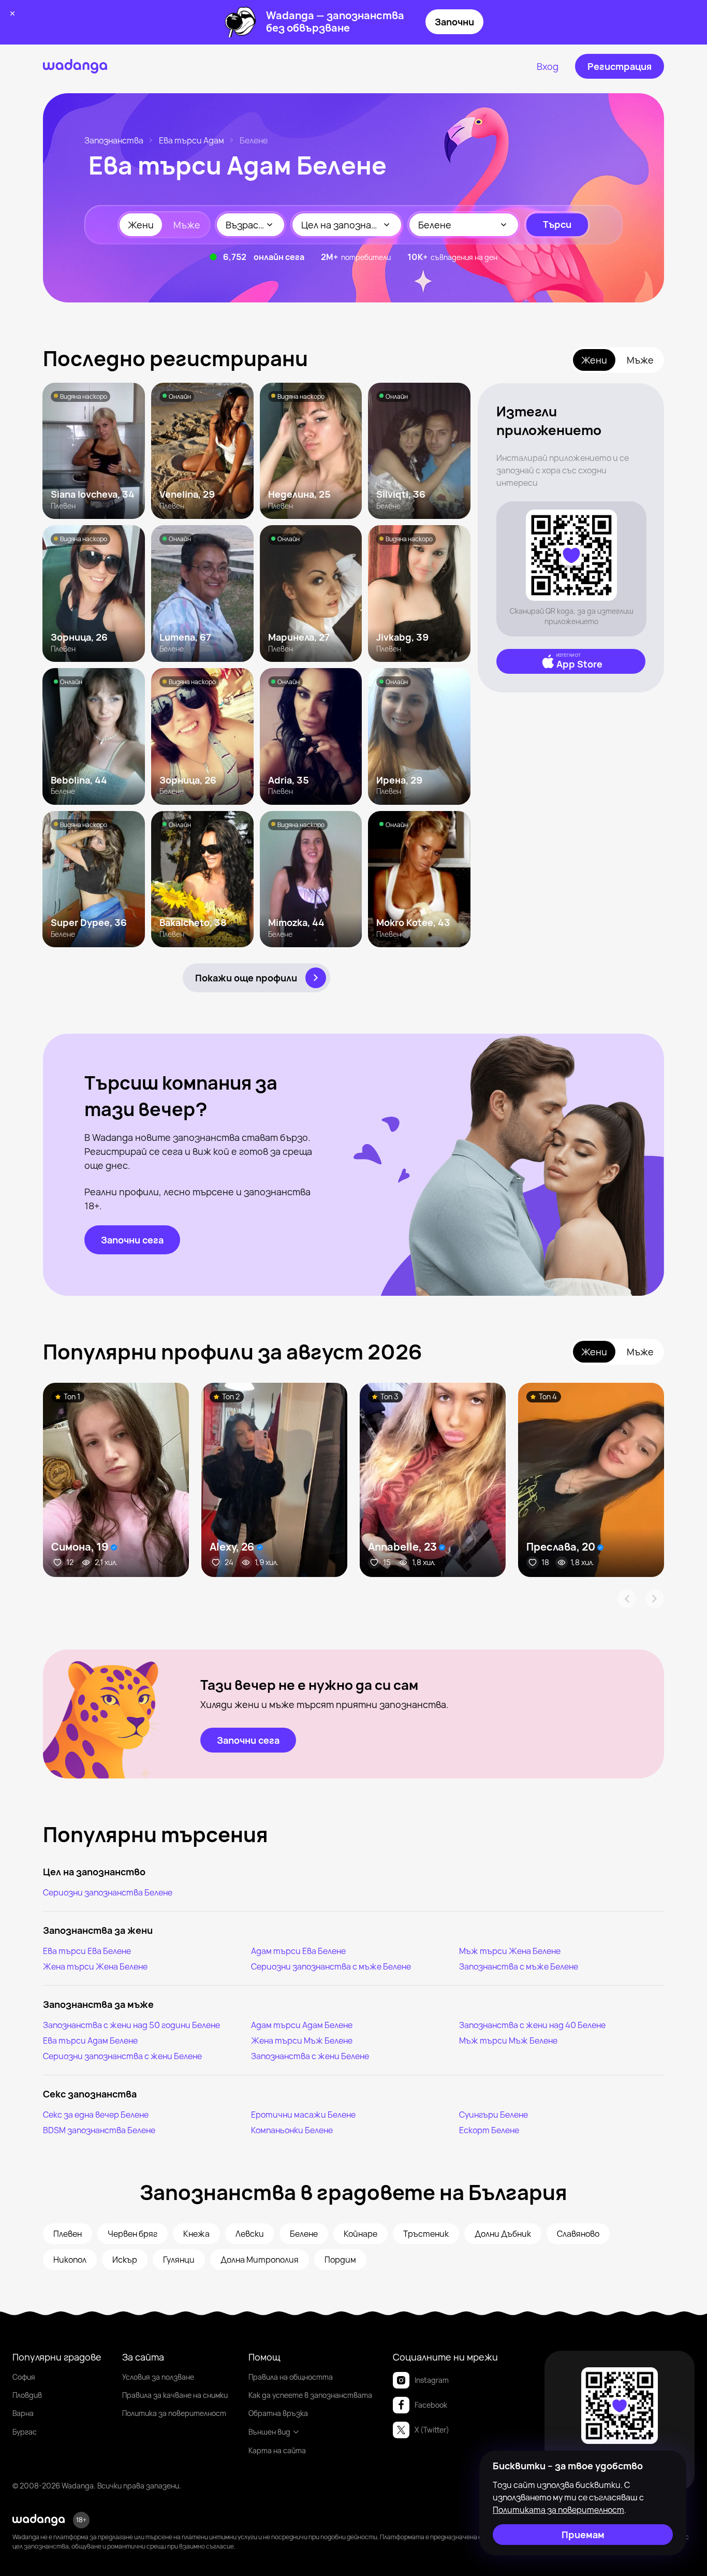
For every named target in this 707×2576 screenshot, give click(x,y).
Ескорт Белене (489, 2130)
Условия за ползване (158, 2377)
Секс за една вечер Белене (96, 2115)
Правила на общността (291, 2377)
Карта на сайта (277, 2450)
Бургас (25, 2432)
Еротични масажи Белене (303, 2115)
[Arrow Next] (655, 1599)
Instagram (432, 2380)
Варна (23, 2413)
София (24, 2377)
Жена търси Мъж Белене (302, 2040)
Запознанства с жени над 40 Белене (532, 2025)
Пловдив (27, 2395)
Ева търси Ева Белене (87, 1951)
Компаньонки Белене (292, 2130)
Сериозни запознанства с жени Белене (122, 2056)
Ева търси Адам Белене (90, 2040)
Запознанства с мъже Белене (519, 1966)
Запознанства (114, 140)
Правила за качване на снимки (175, 2395)
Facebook (431, 2405)
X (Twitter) (432, 2430)
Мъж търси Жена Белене (510, 1951)
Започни (454, 22)
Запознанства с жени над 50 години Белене (131, 2025)
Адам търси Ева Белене (298, 1951)
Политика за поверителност (174, 2413)
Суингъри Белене (494, 2115)
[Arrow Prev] (627, 1599)
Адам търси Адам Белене (302, 2025)
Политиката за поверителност (558, 2510)
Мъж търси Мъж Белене (508, 2040)
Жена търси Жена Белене (95, 1966)
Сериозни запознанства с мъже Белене (331, 1966)
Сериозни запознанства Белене (108, 1892)
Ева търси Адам (192, 140)
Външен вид (269, 2432)
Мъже (187, 225)
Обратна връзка (278, 2413)
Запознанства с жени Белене (310, 2056)
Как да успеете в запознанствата (310, 2395)
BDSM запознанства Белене (99, 2130)
